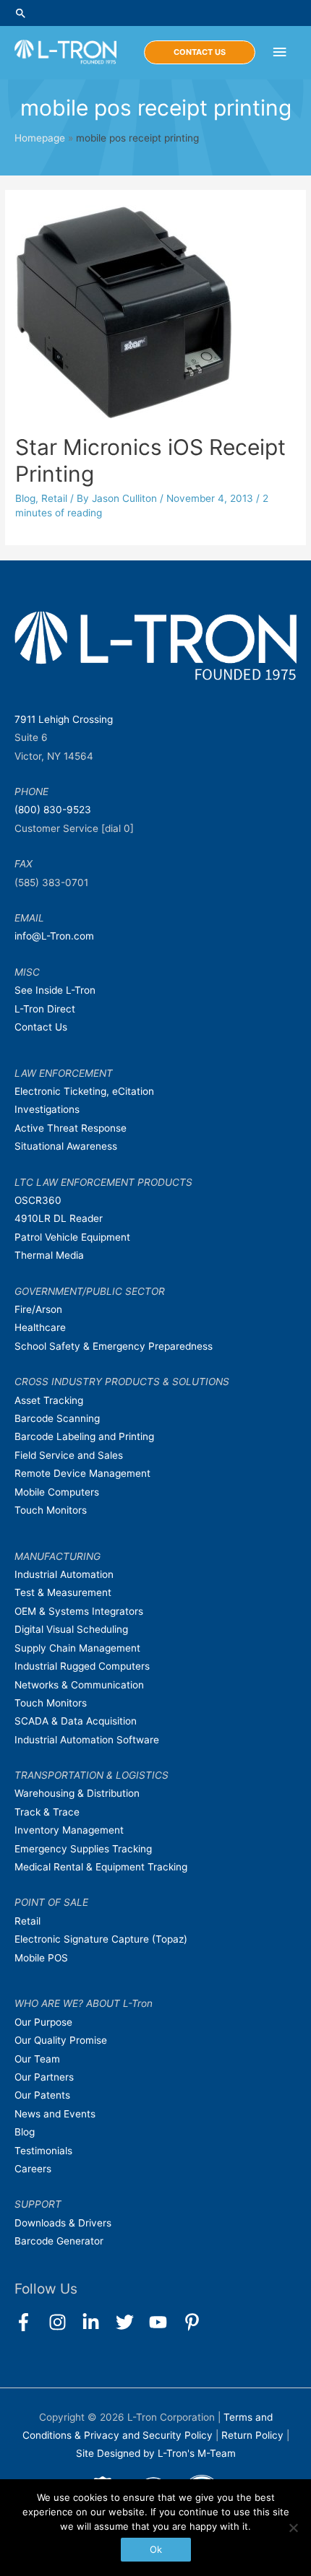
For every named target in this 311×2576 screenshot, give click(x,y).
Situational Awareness (66, 1146)
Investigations (47, 1109)
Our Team (37, 2059)
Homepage (40, 138)
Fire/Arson (38, 1309)
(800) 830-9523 (53, 810)
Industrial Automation (64, 1574)
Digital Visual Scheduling (71, 1629)
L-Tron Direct (45, 1009)
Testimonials (43, 2151)
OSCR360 (38, 1200)
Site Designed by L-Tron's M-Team (156, 2453)
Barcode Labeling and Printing (84, 1436)
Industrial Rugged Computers (82, 1666)
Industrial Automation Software (87, 1740)
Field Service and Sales (69, 1455)
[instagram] (64, 2322)
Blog (25, 498)
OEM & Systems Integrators (79, 1611)
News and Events (55, 2114)
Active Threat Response (71, 1128)
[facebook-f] (30, 2322)
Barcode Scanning (57, 1418)
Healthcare (40, 1327)
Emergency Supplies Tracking (83, 1849)
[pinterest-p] (195, 2322)
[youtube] (165, 2322)
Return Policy (254, 2435)
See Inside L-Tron (55, 990)
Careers (33, 2169)
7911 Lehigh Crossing (64, 719)
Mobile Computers (57, 1492)
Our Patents (42, 2095)
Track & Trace (47, 1812)
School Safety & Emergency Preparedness (114, 1346)
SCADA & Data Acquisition (76, 1721)
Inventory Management (69, 1830)
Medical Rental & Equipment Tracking (101, 1867)
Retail (54, 498)
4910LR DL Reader (59, 1218)
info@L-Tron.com (54, 936)
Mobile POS (41, 1958)
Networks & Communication (79, 1685)
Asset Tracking (49, 1400)
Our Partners (44, 2077)
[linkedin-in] (97, 2322)
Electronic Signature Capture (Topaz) (101, 1939)
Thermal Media (49, 1255)
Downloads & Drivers (63, 2223)
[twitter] (131, 2322)
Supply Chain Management (77, 1648)
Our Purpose (43, 2022)
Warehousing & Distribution (77, 1793)
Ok (156, 2549)
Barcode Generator (59, 2241)
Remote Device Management (82, 1473)
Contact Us (41, 1027)
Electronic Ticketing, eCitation (84, 1091)
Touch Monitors (51, 1510)
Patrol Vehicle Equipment (72, 1237)
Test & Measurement (63, 1592)
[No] (293, 2528)
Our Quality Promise (61, 2040)
